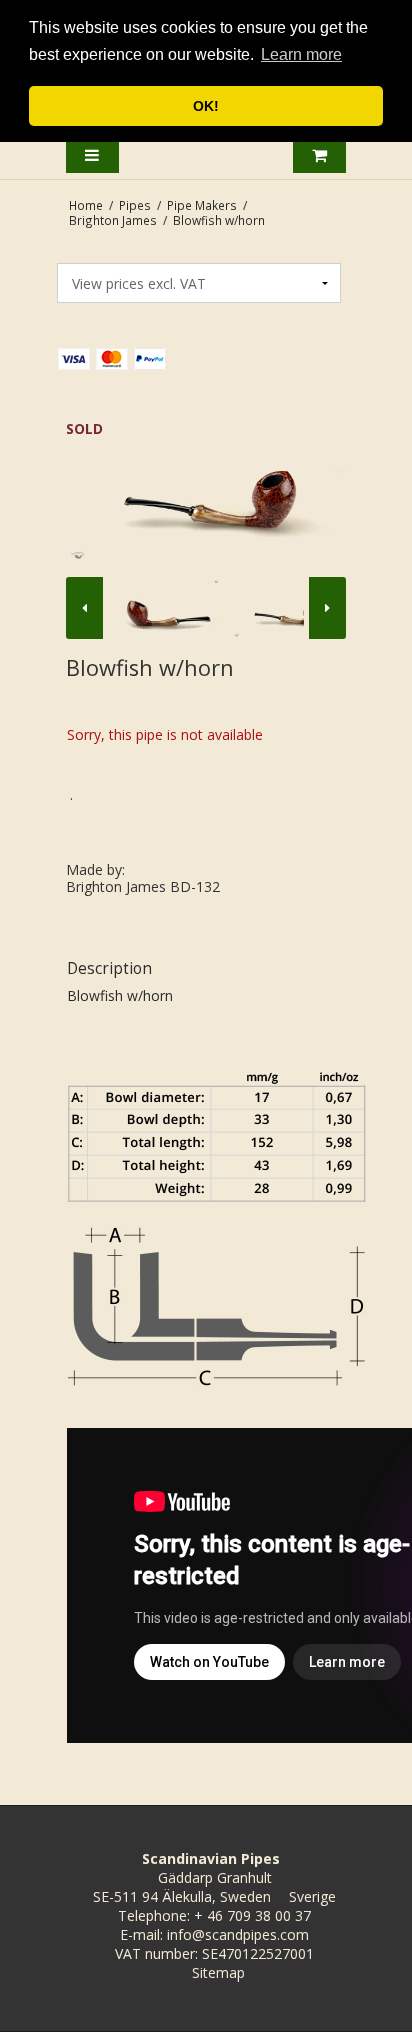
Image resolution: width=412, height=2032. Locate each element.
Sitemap (218, 1972)
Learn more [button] (301, 54)
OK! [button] (206, 106)
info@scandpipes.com (238, 1934)
